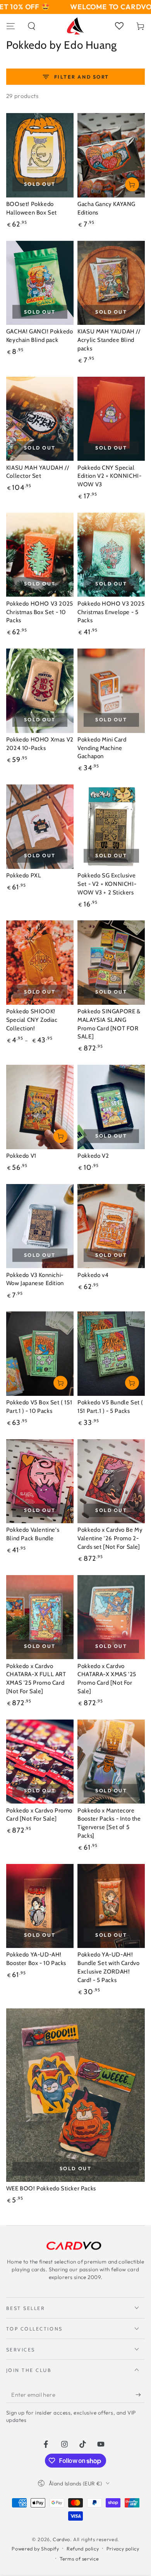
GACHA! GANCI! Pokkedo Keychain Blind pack (40, 336)
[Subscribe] (140, 2395)
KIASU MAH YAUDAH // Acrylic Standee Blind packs (109, 340)
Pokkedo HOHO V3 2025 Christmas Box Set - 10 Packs (40, 612)
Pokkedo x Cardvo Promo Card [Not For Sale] (39, 1815)
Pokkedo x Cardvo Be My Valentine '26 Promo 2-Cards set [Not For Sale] (110, 1538)
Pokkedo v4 (93, 1275)
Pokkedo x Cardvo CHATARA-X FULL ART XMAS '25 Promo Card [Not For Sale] (36, 1679)
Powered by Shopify (35, 2549)
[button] (32, 26)
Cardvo (61, 2539)
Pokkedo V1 (21, 1156)
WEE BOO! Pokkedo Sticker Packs (51, 2188)
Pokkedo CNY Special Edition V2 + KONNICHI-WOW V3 (109, 476)
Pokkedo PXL (24, 875)
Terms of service (79, 2559)
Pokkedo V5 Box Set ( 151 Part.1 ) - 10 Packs (39, 1407)
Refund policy (83, 2549)
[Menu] (11, 26)
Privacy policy (123, 2549)
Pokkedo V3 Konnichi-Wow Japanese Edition (35, 1279)
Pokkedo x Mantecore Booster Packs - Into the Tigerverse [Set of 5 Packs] (109, 1823)
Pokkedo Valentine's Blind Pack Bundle (33, 1534)
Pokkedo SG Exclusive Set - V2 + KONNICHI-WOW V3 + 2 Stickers (107, 884)
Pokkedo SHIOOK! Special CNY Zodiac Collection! (32, 1020)
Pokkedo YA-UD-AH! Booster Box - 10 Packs (36, 1959)
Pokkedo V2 (93, 1156)
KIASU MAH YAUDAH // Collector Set (38, 472)
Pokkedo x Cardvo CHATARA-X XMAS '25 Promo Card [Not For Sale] (107, 1679)
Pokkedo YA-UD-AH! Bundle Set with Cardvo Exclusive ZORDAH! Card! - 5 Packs (108, 1967)
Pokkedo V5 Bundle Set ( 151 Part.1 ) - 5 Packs (110, 1407)
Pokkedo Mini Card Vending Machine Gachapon (102, 748)
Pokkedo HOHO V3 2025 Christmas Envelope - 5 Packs (111, 612)
